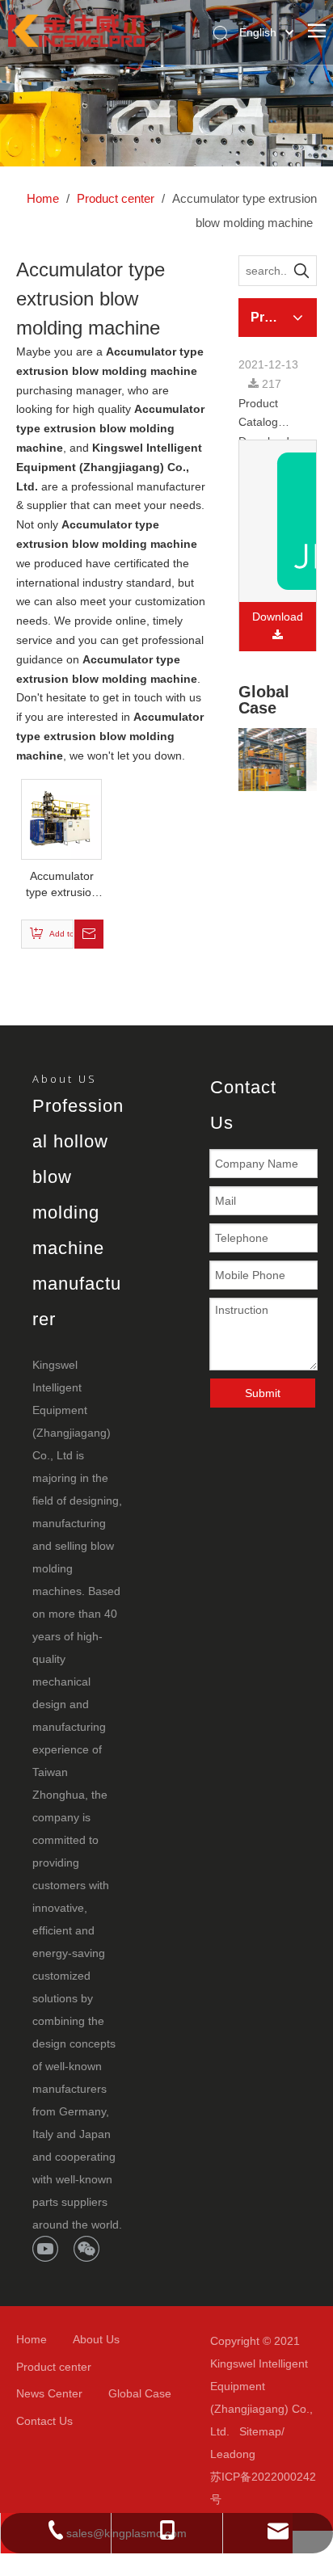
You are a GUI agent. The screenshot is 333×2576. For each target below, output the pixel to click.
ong (246, 2454)
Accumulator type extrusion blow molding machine (62, 885)
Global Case (140, 2393)
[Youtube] (45, 2249)
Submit (263, 1393)
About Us (96, 2339)
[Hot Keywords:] (301, 271)
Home (32, 2339)
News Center (49, 2393)
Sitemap (260, 2431)
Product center (54, 2367)
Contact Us (44, 2421)
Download (278, 617)
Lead (223, 2454)
